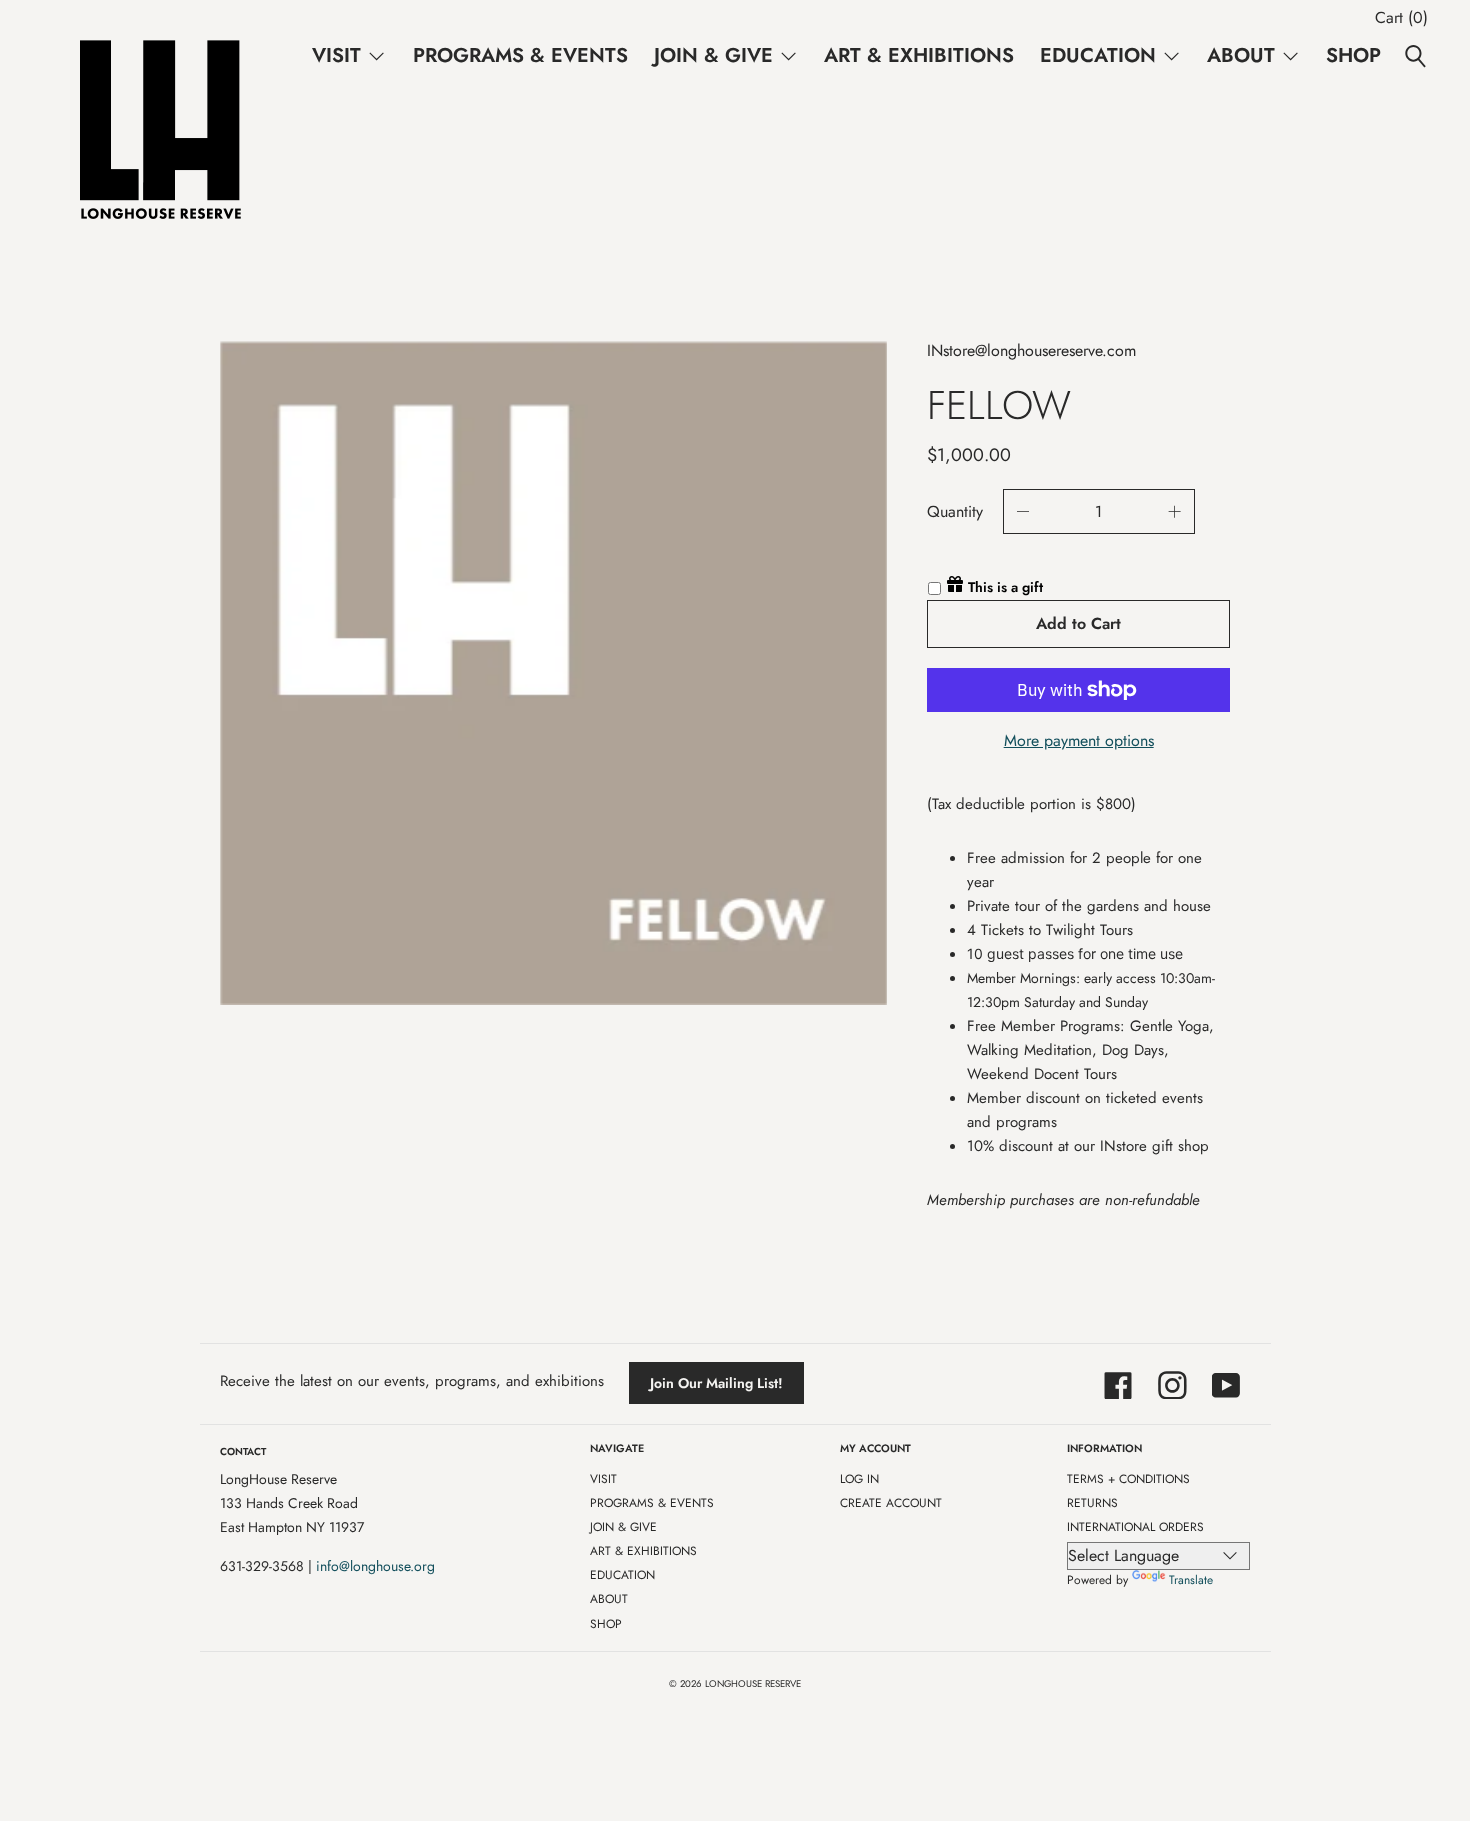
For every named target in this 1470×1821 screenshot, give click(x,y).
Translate (1191, 1580)
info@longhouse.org (375, 1566)
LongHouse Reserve (753, 1684)
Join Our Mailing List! (716, 1383)
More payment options (1079, 740)
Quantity (955, 511)
